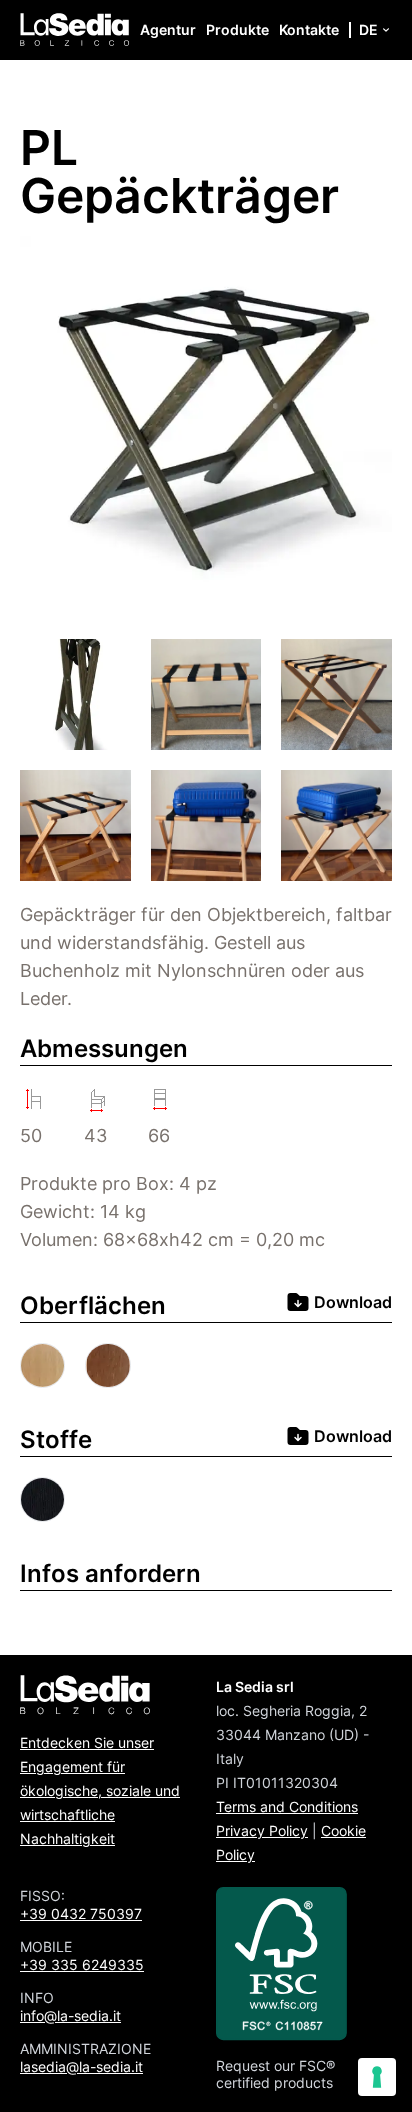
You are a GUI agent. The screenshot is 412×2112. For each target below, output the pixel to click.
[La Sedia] (75, 30)
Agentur (168, 29)
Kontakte (309, 29)
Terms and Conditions (287, 1806)
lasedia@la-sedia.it (81, 2066)
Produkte (237, 29)
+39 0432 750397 (81, 1913)
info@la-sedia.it (70, 2015)
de (368, 29)
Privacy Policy (262, 1830)
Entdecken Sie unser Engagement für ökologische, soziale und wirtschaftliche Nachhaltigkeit (100, 1790)
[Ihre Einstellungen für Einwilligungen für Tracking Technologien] (377, 2077)
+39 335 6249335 (82, 1964)
